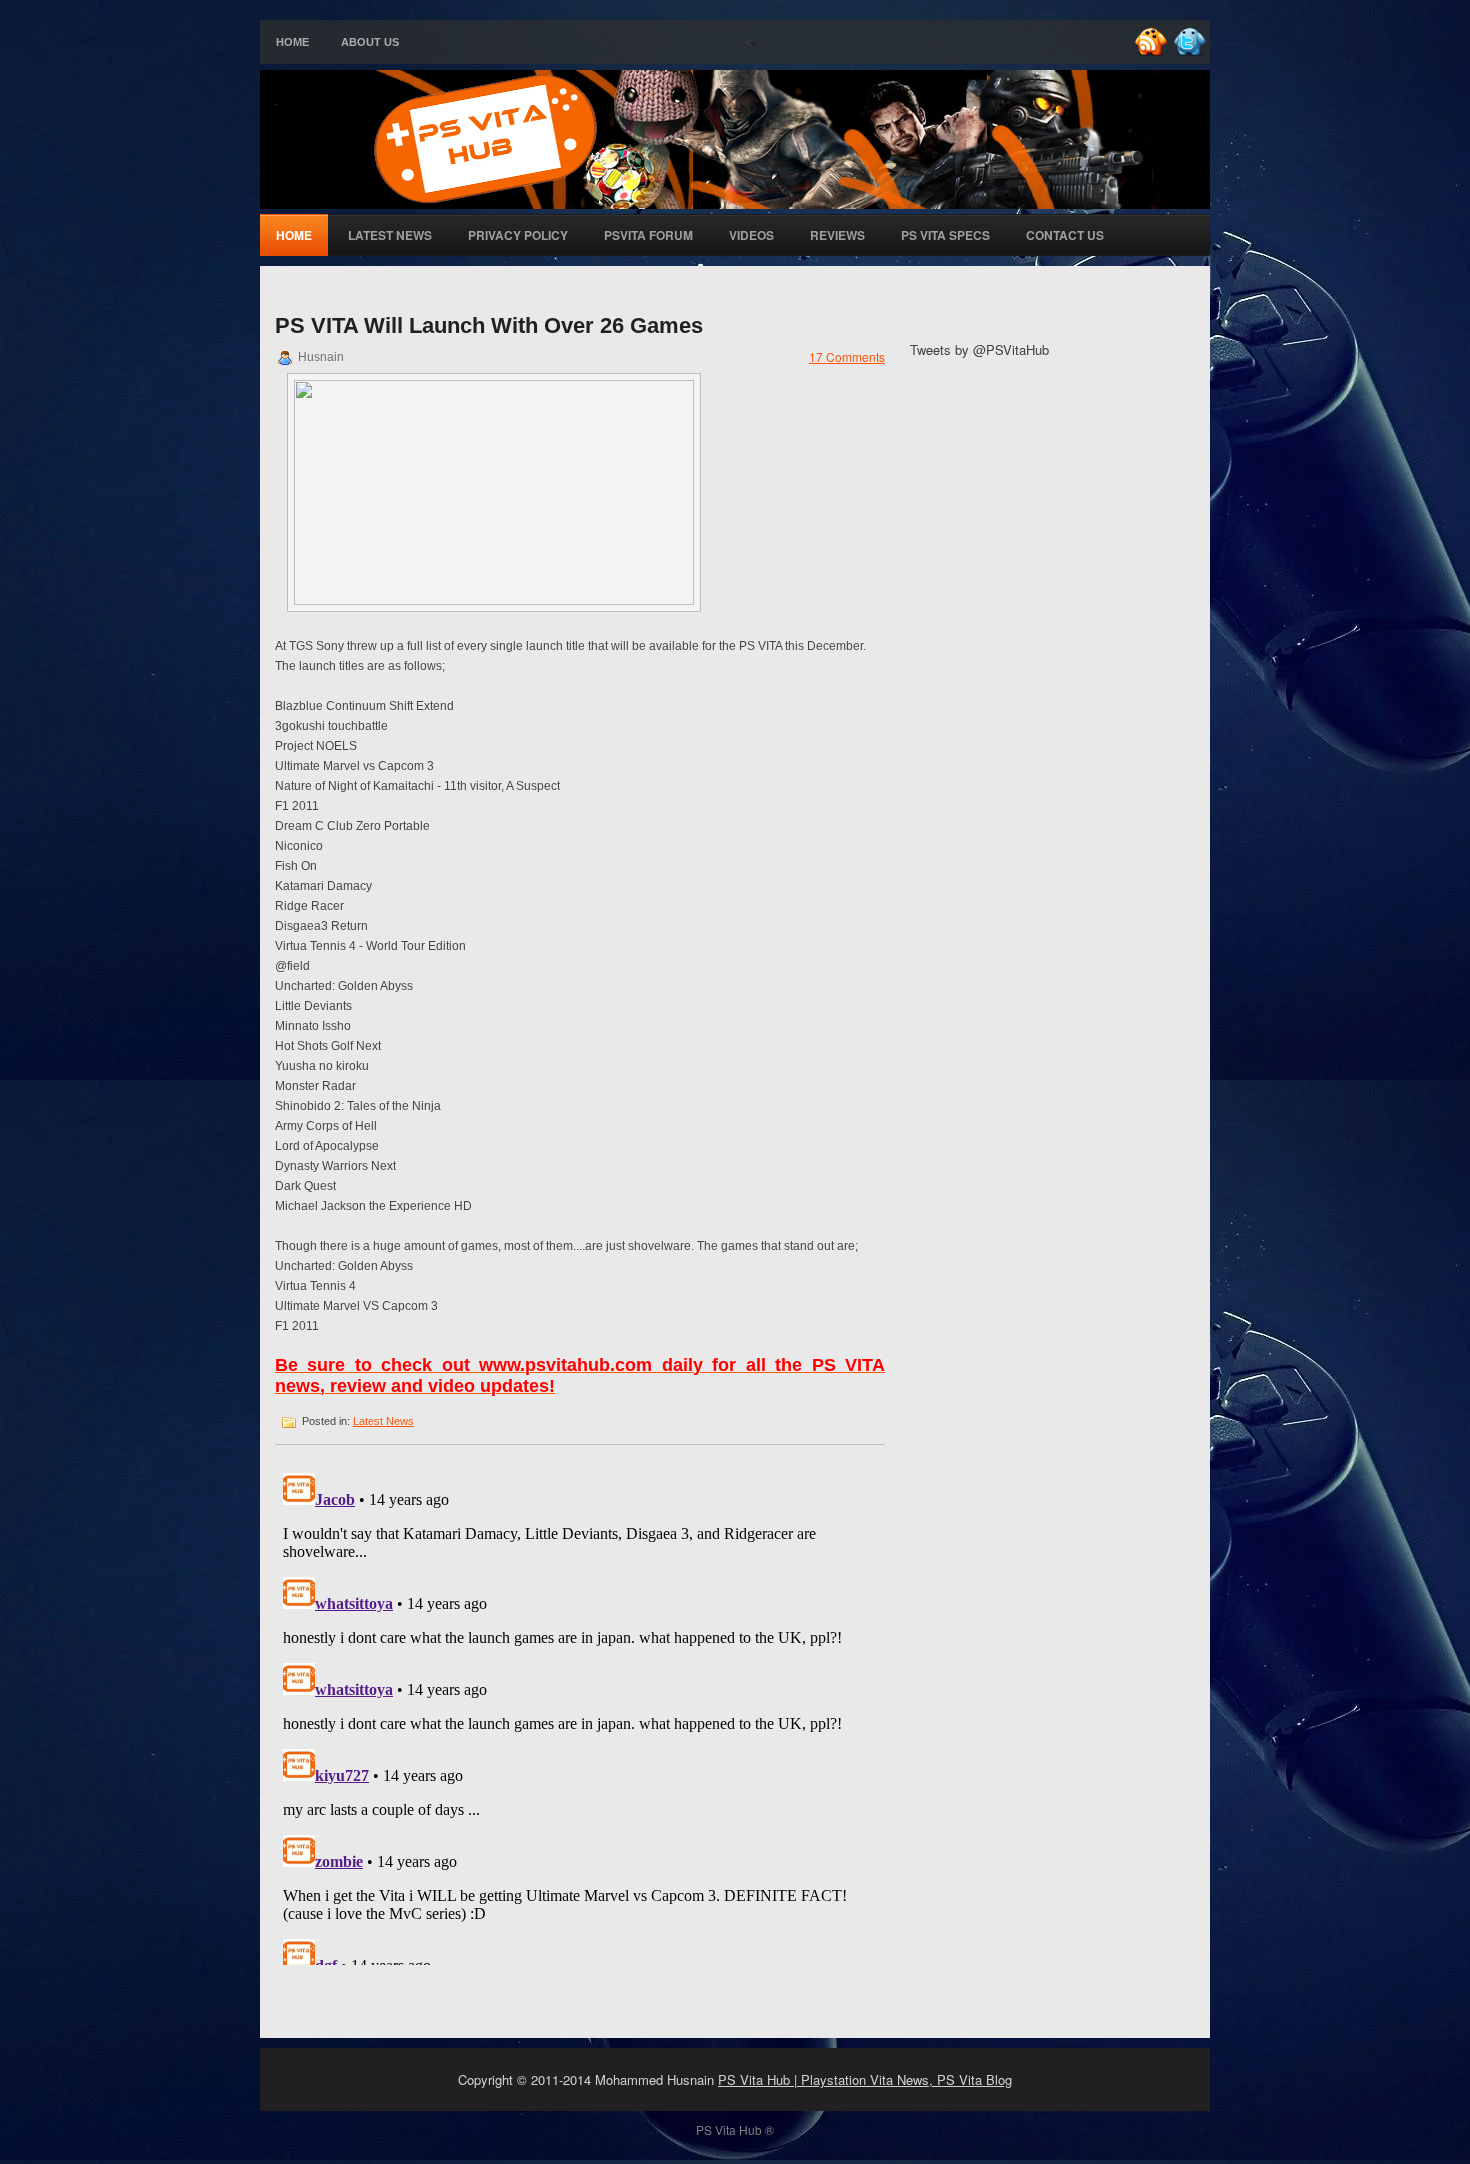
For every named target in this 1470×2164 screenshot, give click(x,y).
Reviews (837, 235)
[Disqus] (580, 1715)
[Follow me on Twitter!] (1192, 52)
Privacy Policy (518, 235)
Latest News (390, 235)
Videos (751, 235)
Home (292, 42)
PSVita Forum (648, 235)
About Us (370, 42)
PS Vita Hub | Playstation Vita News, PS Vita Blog (865, 2079)
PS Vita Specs (945, 235)
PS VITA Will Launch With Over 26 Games (489, 325)
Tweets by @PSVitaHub (979, 349)
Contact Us (1065, 235)
